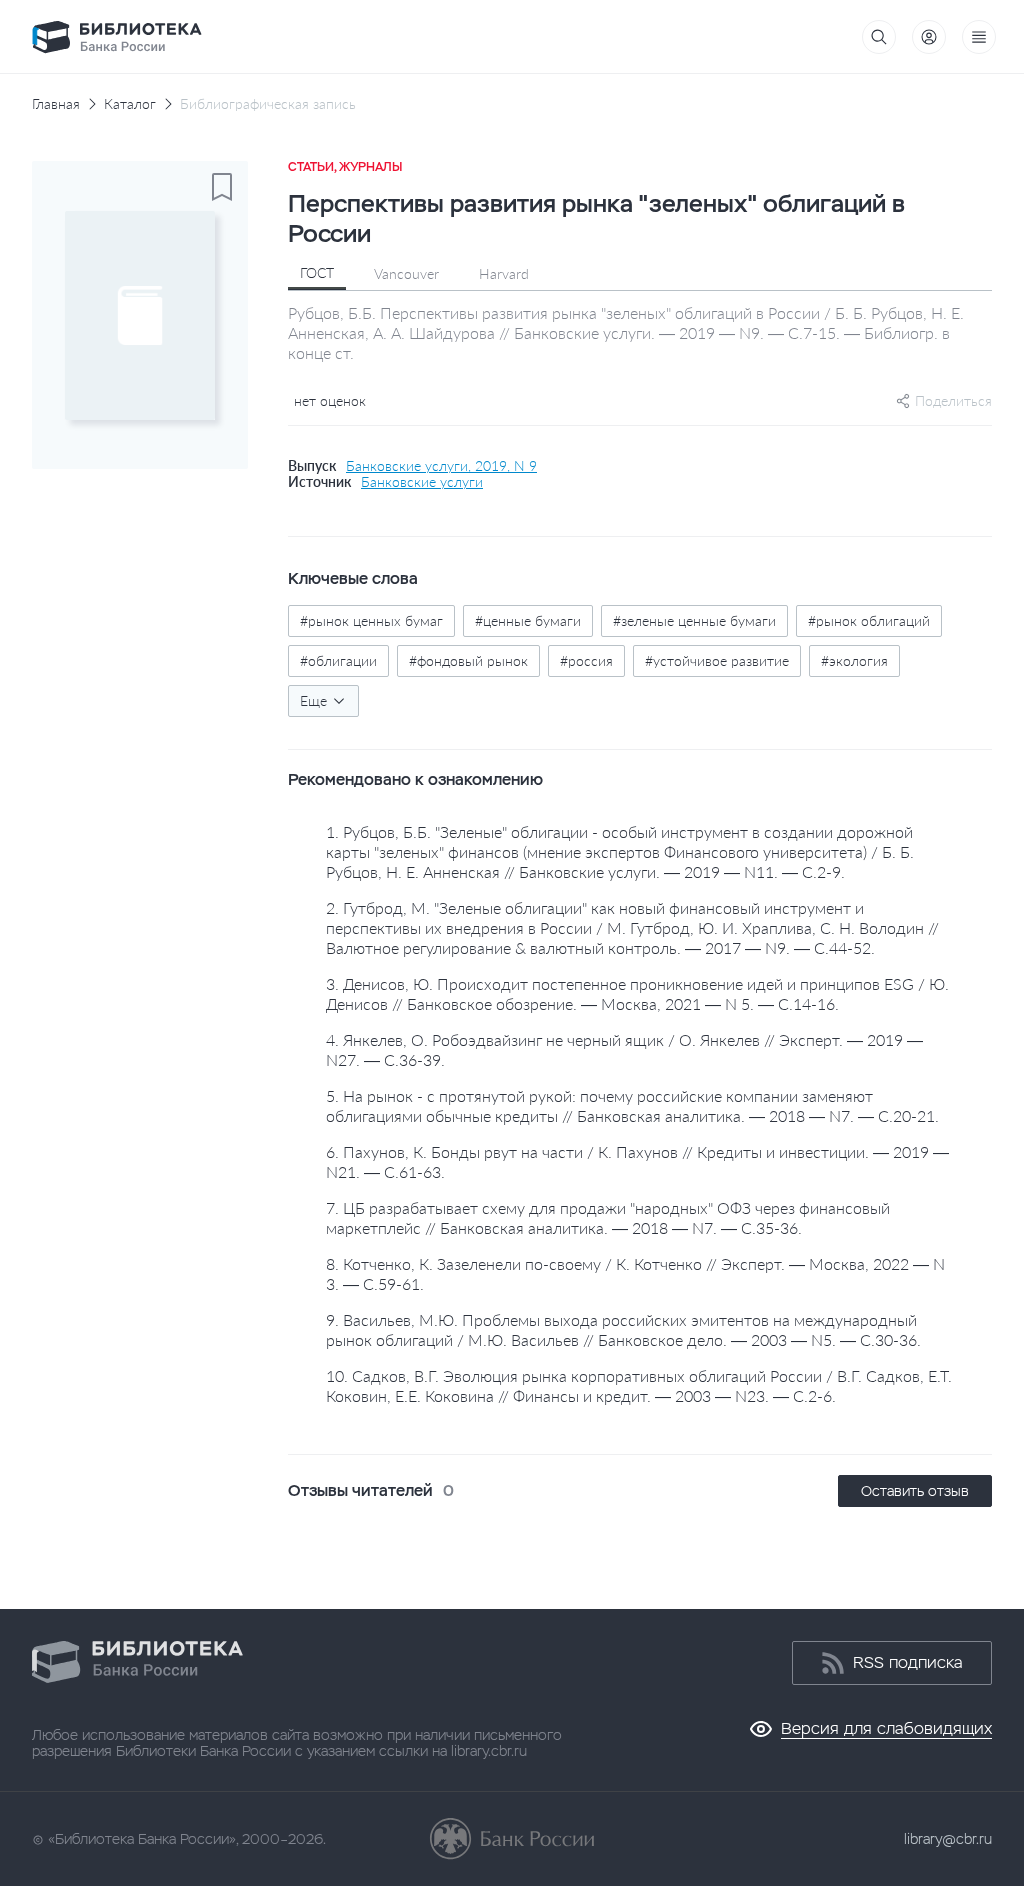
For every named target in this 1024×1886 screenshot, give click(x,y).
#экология (854, 660)
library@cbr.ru (948, 1839)
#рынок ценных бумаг (371, 620)
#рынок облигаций (869, 620)
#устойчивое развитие (717, 660)
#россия (586, 660)
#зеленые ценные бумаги (694, 620)
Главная (56, 104)
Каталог (130, 104)
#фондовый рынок (468, 660)
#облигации (338, 660)
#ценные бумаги (528, 620)
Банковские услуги (422, 482)
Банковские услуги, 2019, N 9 (441, 466)
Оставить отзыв (915, 1491)
